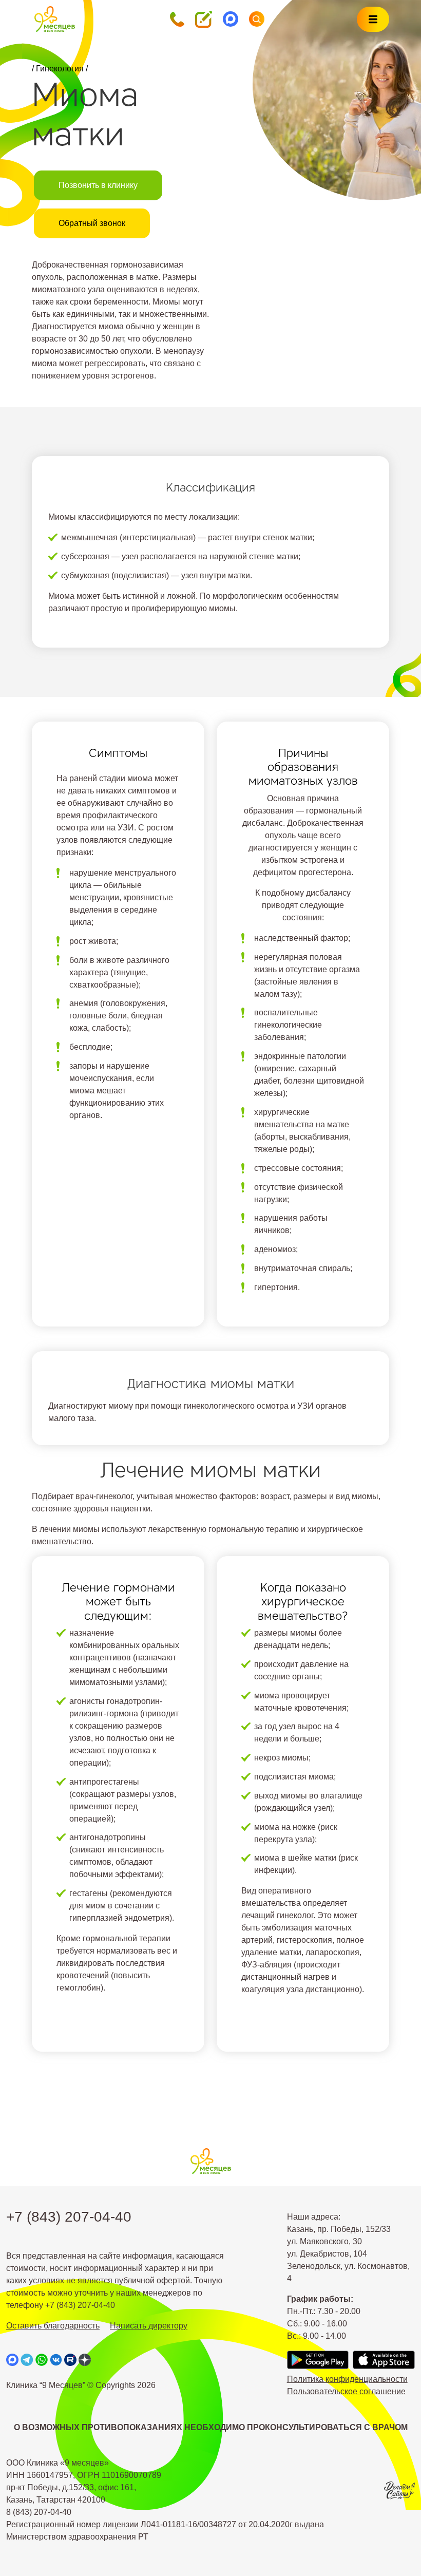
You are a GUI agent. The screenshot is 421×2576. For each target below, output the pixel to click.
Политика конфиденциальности (347, 2379)
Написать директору (149, 2326)
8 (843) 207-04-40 (39, 2512)
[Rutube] (70, 2360)
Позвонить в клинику (98, 185)
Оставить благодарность (53, 2326)
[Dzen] (85, 2360)
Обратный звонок (92, 223)
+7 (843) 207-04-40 (69, 2217)
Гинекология (60, 69)
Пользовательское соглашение (346, 2391)
